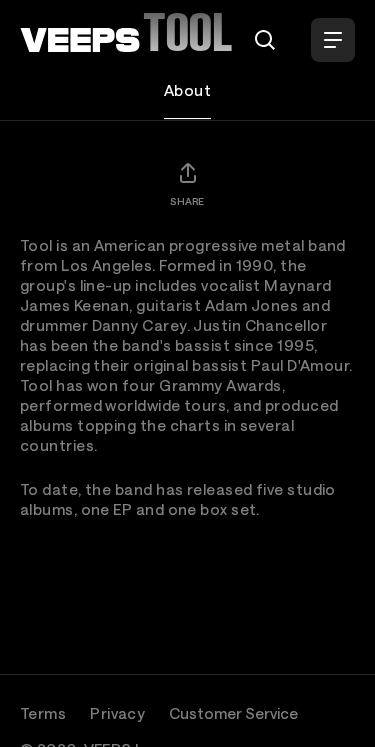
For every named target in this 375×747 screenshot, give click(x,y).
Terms (43, 713)
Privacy (117, 713)
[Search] (265, 40)
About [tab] (187, 90)
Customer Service (233, 713)
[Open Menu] (333, 40)
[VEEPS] (80, 40)
